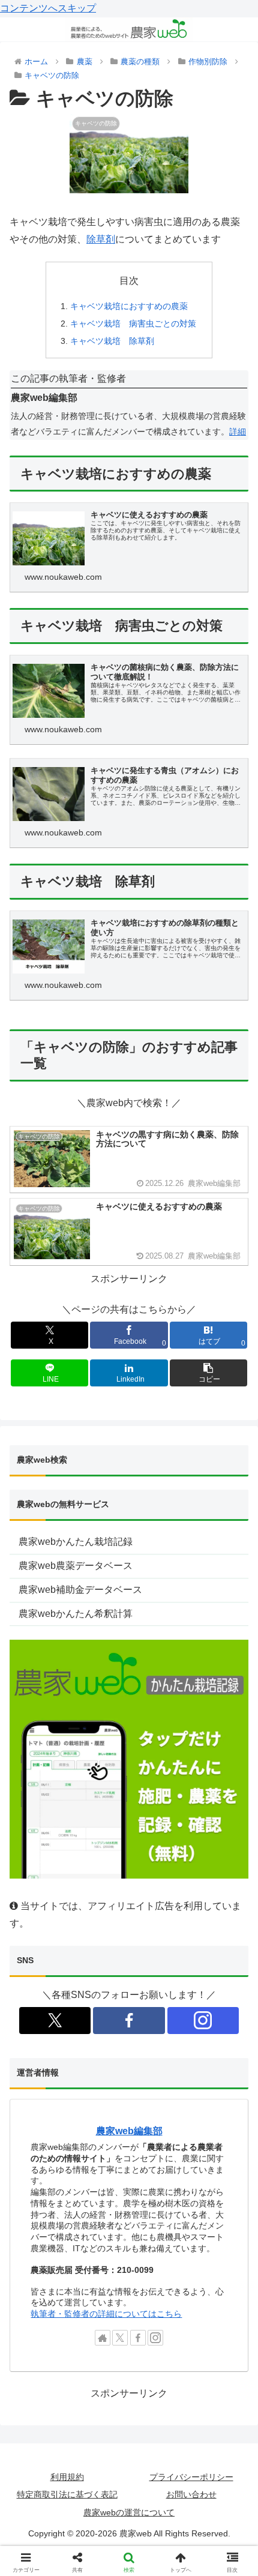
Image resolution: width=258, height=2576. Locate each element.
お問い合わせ (191, 2494)
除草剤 (101, 239)
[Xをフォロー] (55, 2021)
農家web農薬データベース (76, 1566)
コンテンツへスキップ (48, 8)
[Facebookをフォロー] (129, 2021)
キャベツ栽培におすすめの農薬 (129, 306)
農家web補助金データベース (80, 1590)
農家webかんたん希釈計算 (76, 1614)
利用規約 (67, 2477)
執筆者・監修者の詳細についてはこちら (106, 2314)
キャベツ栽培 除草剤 (112, 341)
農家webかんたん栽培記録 (76, 1542)
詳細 (238, 432)
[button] (208, 1373)
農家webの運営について (129, 2512)
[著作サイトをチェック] (103, 2338)
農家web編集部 (129, 2131)
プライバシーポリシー (191, 2477)
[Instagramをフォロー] (203, 2021)
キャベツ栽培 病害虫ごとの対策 (133, 324)
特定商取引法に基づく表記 (67, 2494)
